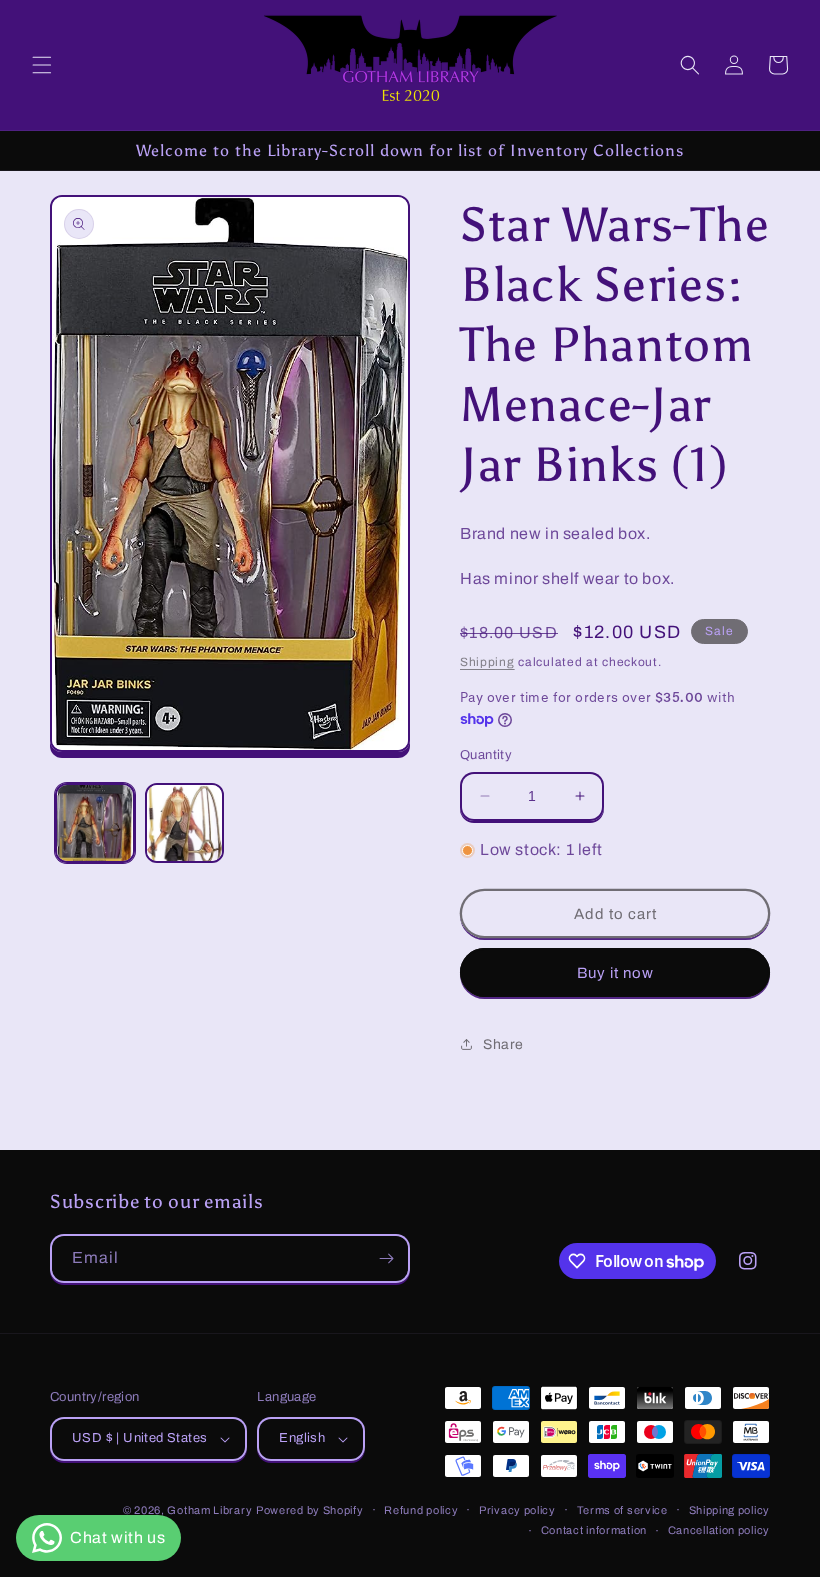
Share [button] (503, 1044)
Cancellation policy (719, 1530)
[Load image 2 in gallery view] (185, 823)
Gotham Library (209, 1510)
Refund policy (421, 1510)
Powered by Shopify (310, 1510)
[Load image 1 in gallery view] (95, 823)
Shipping (487, 662)
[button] (42, 65)
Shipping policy (730, 1510)
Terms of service (622, 1510)
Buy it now (615, 973)
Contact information (594, 1530)
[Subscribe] (386, 1258)
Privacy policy (517, 1510)
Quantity (486, 755)
